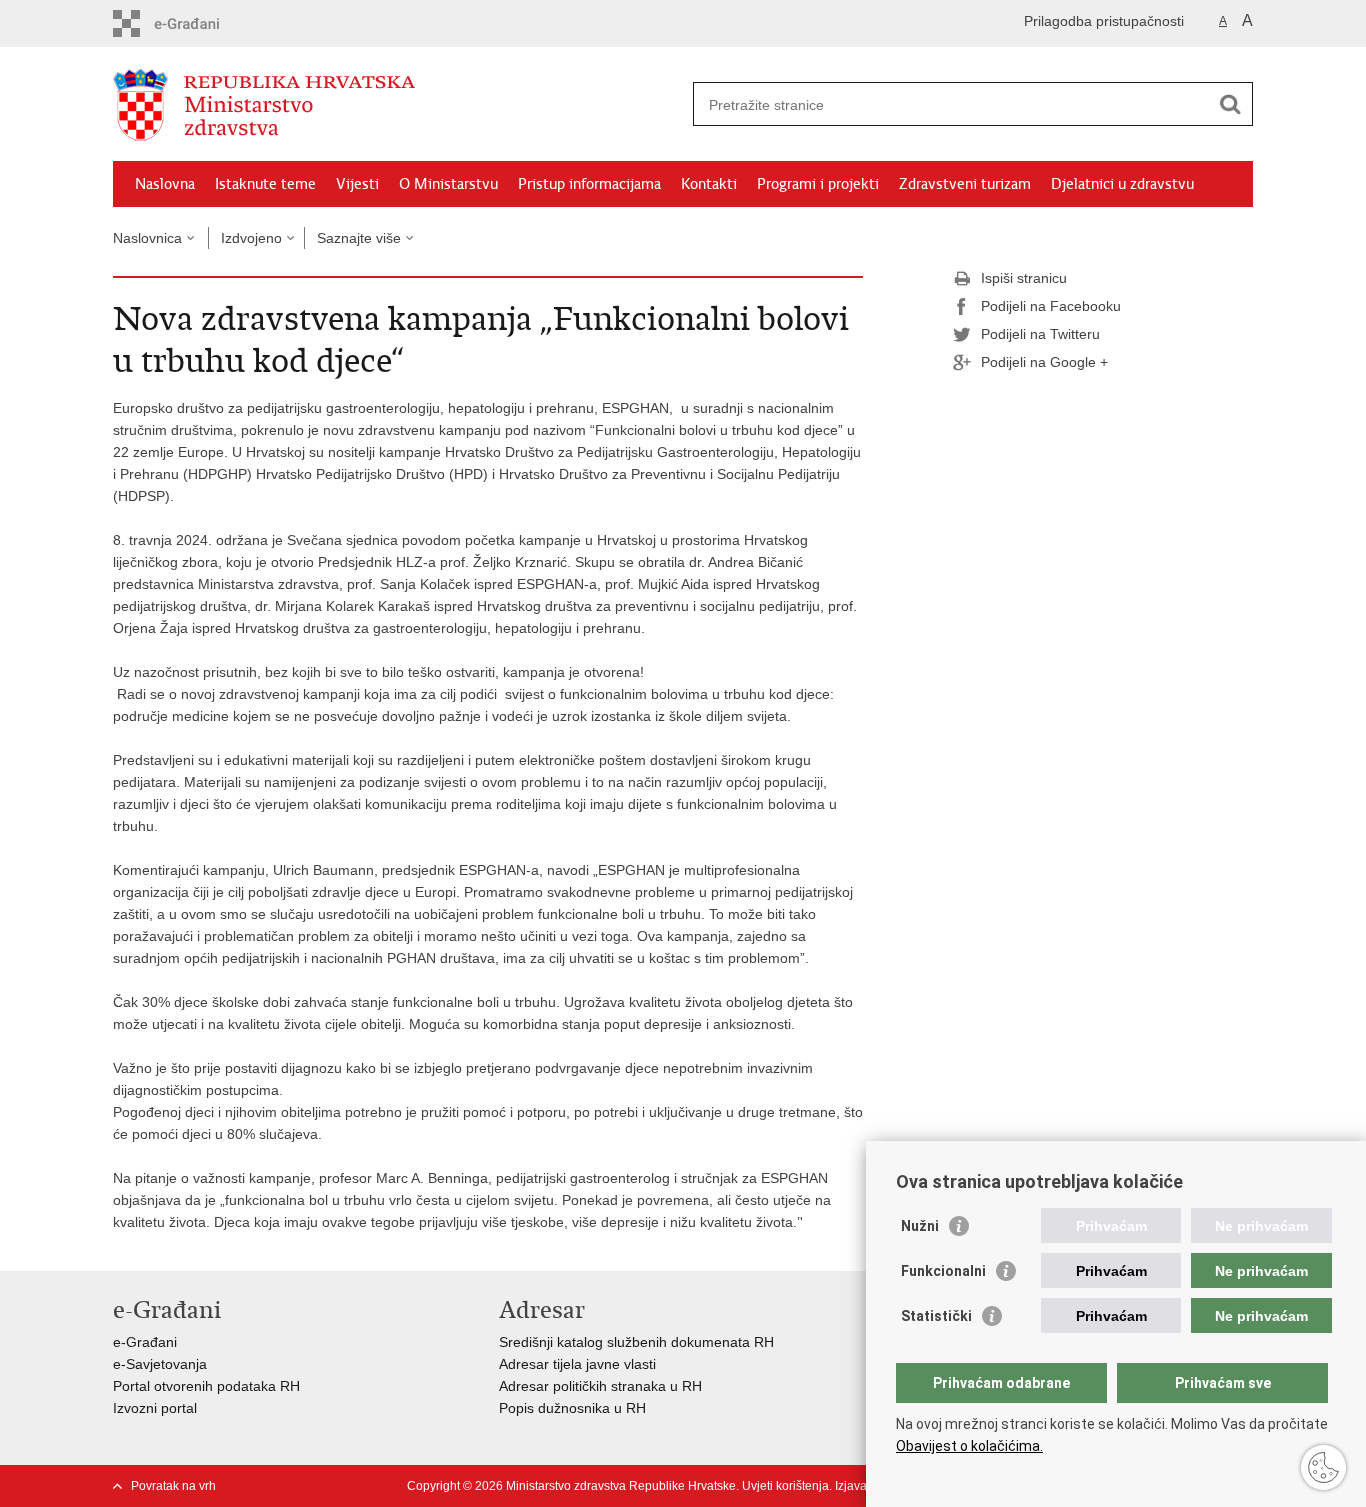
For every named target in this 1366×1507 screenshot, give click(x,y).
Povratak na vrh (173, 1486)
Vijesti (357, 184)
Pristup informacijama (589, 184)
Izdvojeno (251, 238)
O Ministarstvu (448, 184)
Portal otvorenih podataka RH (206, 1386)
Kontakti (709, 184)
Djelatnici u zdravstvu (1122, 184)
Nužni (920, 1226)
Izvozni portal (155, 1408)
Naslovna (165, 184)
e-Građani (145, 1342)
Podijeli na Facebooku (1051, 306)
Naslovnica (147, 238)
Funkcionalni (943, 1271)
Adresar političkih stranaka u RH (600, 1386)
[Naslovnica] (398, 105)
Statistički (936, 1316)
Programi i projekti (818, 184)
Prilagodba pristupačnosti (1104, 21)
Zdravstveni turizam (965, 184)
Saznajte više (359, 238)
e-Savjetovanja (160, 1364)
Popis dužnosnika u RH (572, 1408)
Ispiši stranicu (1024, 278)
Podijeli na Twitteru (1040, 334)
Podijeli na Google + (1044, 362)
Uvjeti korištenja (785, 1486)
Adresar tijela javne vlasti (577, 1364)
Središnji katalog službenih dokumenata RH (636, 1342)
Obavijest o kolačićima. (969, 1446)
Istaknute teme (265, 184)
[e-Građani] (198, 23)
